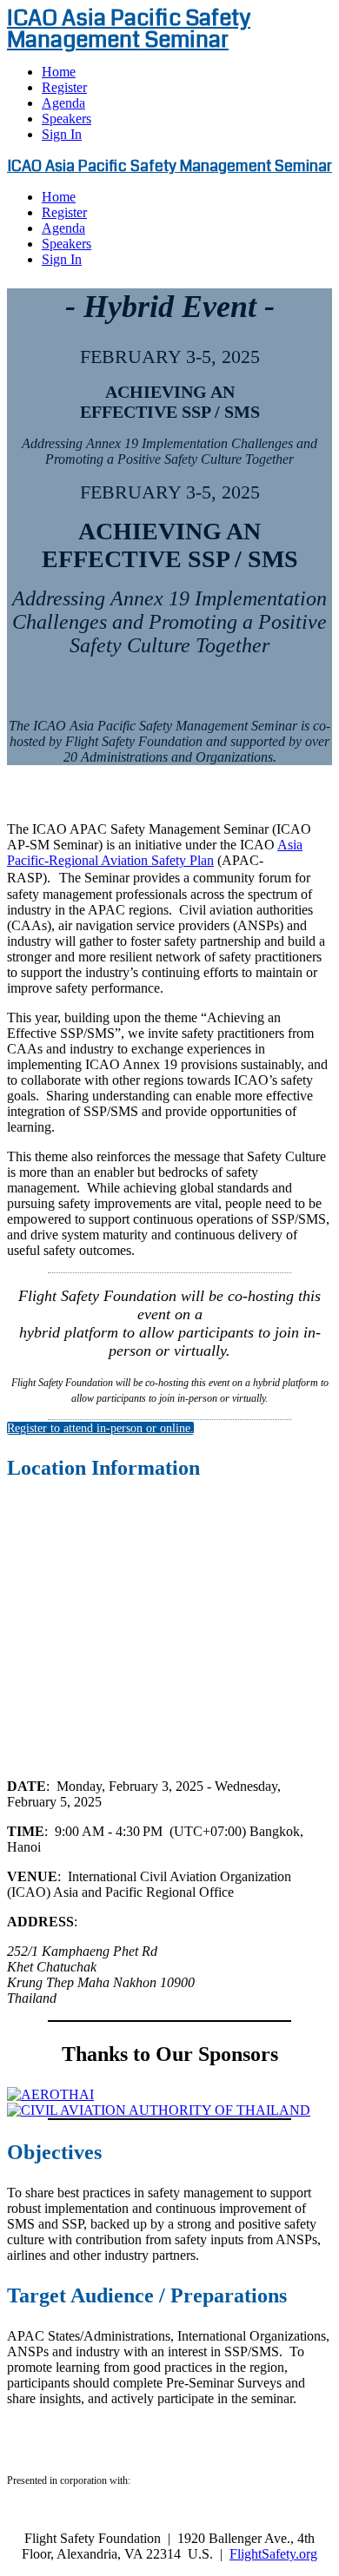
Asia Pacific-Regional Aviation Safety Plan (155, 852)
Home (59, 72)
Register (64, 87)
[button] (100, 1428)
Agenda (63, 103)
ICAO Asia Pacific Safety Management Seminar (129, 29)
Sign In (62, 134)
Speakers (66, 119)
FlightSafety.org (273, 2554)
